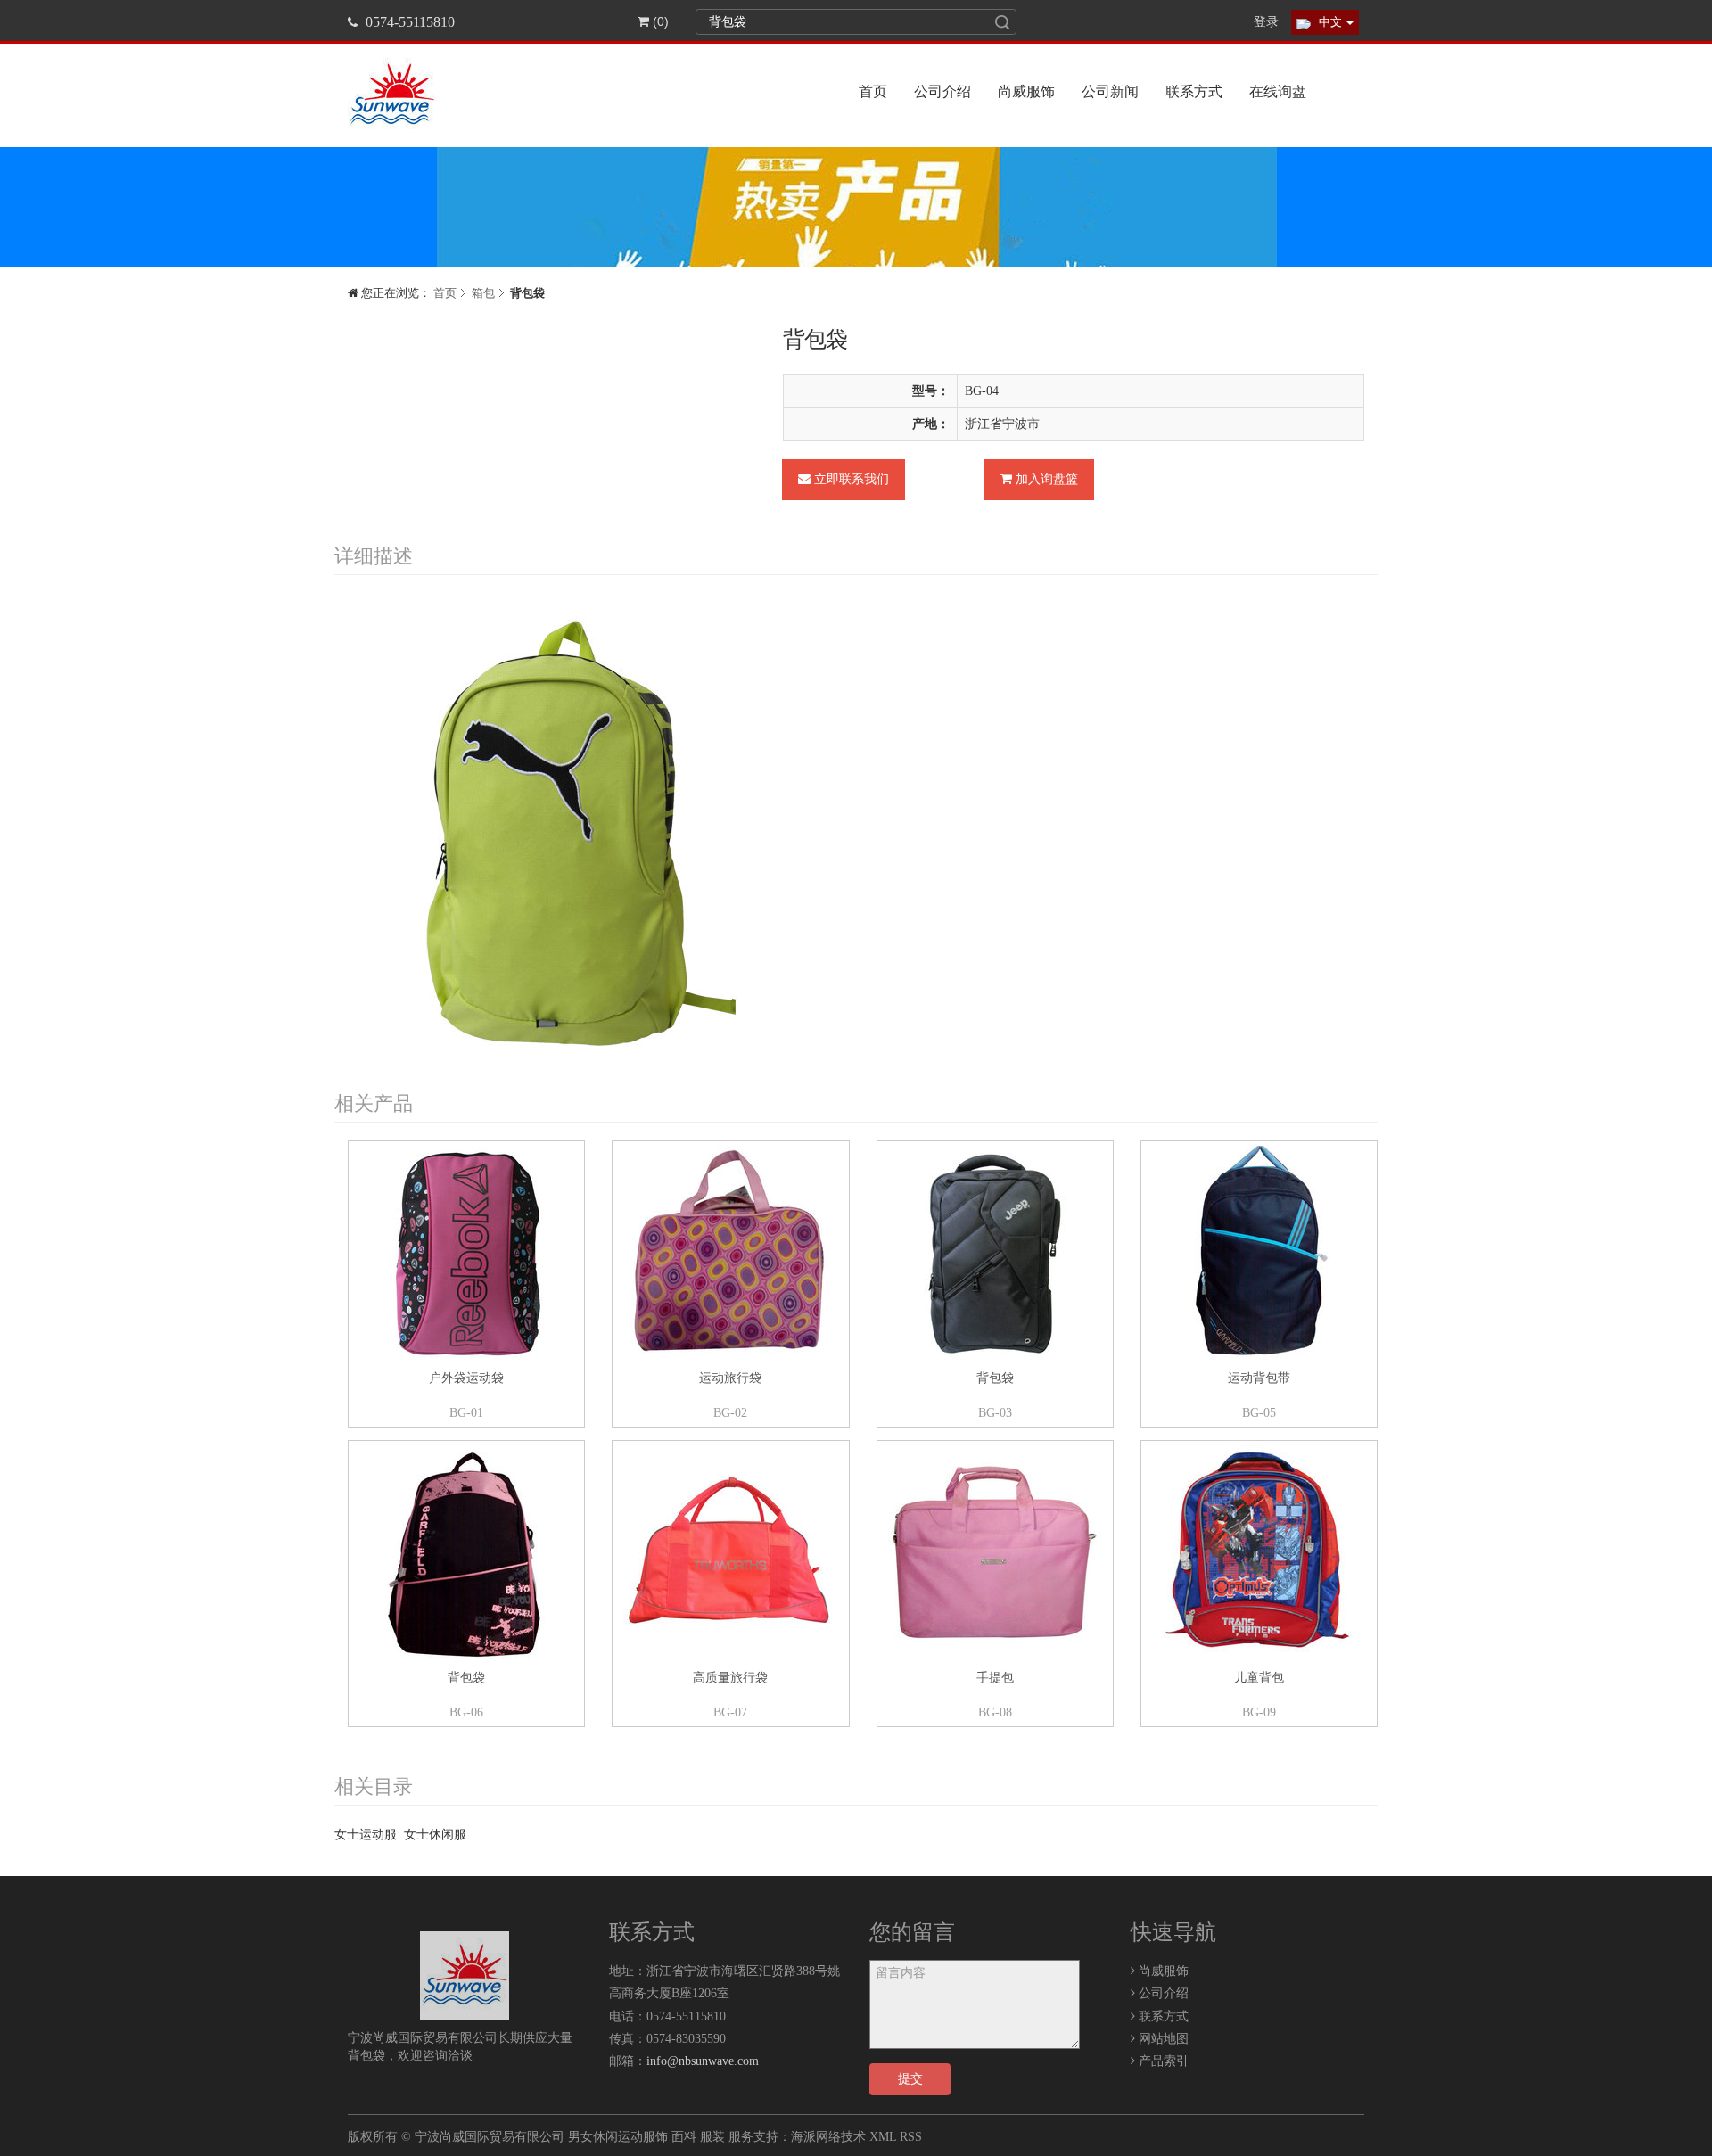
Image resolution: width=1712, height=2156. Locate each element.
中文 (1330, 22)
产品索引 (1162, 2061)
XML (883, 2137)
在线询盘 (1278, 91)
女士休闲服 (435, 1835)
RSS (911, 2137)
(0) (659, 21)
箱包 (483, 293)
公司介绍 (942, 91)
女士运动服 (366, 1835)
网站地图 (1162, 2039)
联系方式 (1194, 91)
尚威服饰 (1026, 91)
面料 (684, 2137)
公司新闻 (1110, 91)
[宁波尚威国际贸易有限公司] (465, 1976)
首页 (873, 91)
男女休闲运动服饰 (618, 2137)
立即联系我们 (850, 479)
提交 (910, 2079)
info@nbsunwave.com (703, 2061)
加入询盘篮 (1045, 479)
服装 (712, 2137)
